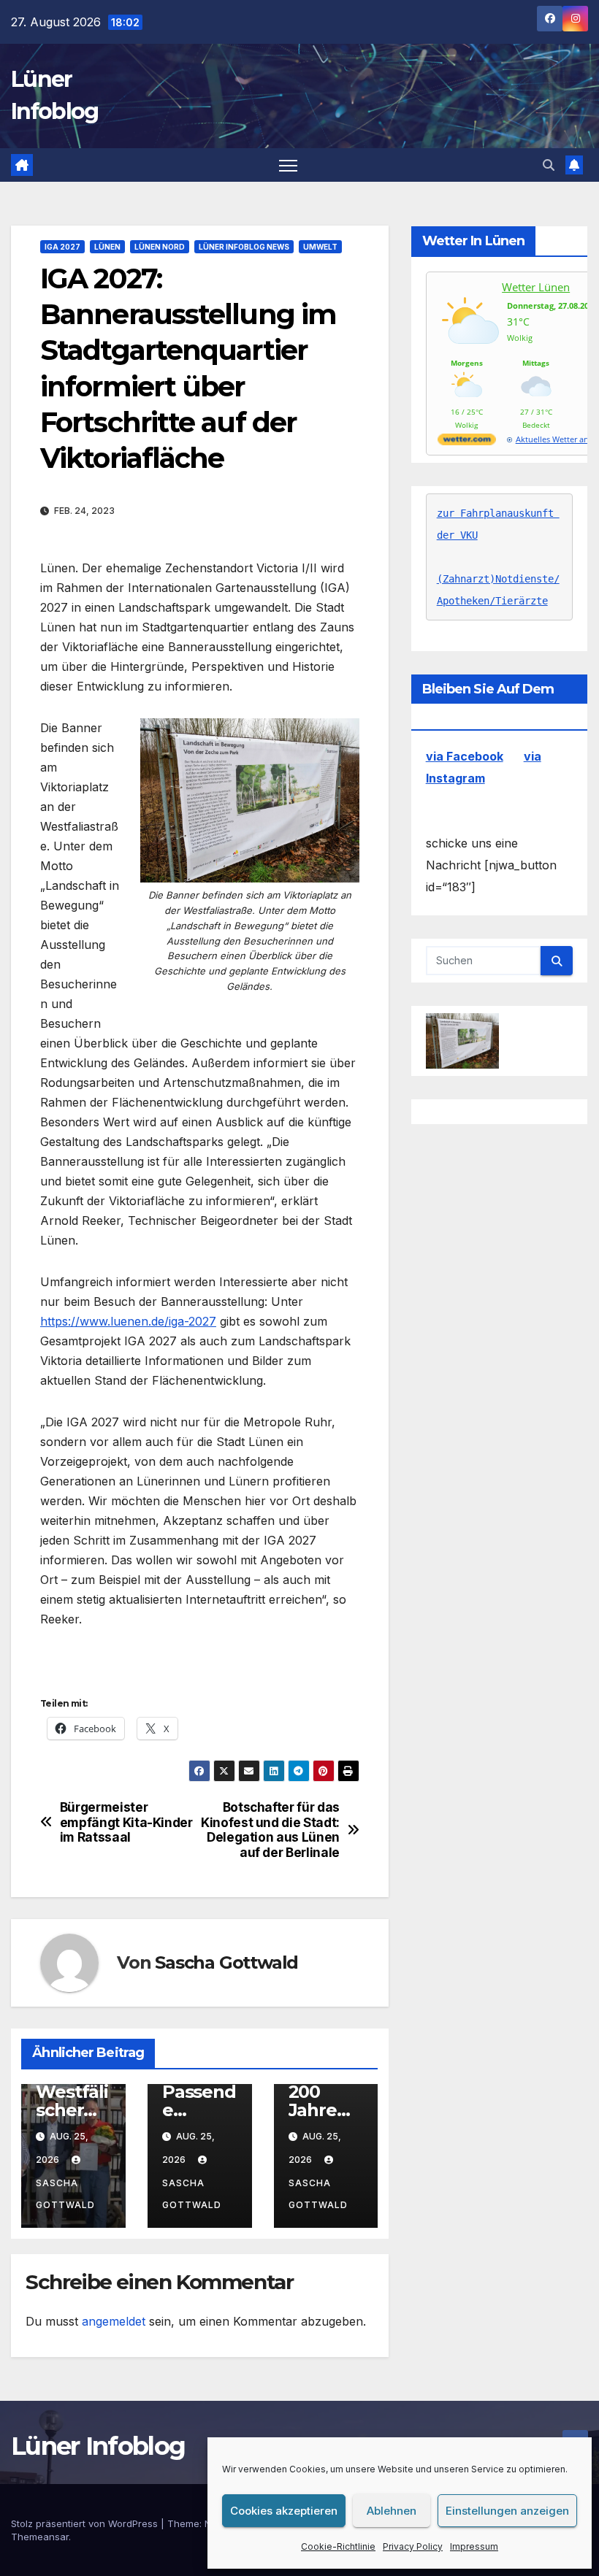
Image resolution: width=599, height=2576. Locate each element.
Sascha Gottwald (226, 1962)
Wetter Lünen (536, 287)
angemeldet (114, 2321)
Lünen (107, 247)
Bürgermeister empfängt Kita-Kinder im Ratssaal (126, 1822)
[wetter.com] (467, 442)
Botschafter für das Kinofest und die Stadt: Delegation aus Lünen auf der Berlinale (270, 1830)
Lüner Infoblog (98, 2446)
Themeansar (40, 2537)
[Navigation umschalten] (288, 165)
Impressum (474, 2546)
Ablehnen (392, 2511)
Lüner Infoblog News (244, 247)
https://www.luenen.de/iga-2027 (128, 1321)
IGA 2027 (62, 247)
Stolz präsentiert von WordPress (86, 2523)
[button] (549, 165)
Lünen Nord (160, 247)
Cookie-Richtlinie (338, 2546)
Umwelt (320, 247)
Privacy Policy (413, 2546)
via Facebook (465, 756)
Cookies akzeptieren (284, 2511)
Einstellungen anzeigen (507, 2511)
